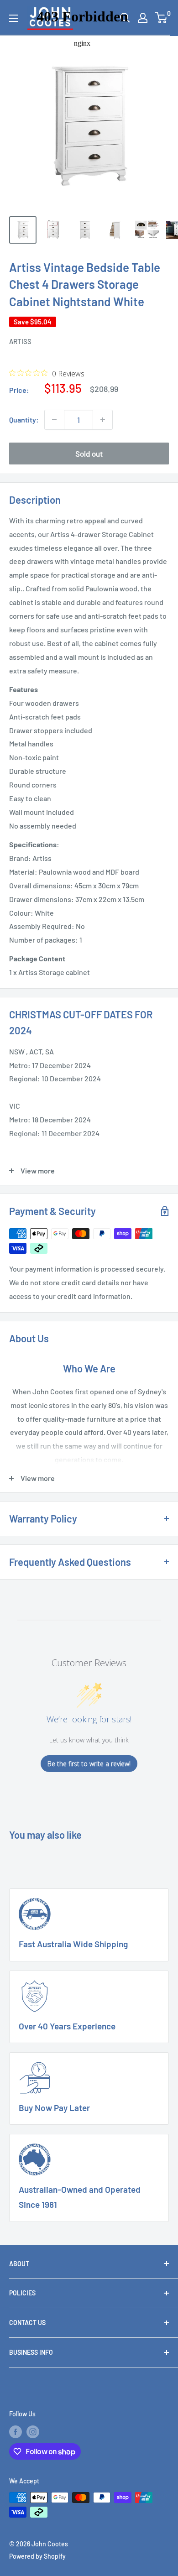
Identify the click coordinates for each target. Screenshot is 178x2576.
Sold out (89, 454)
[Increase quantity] (103, 420)
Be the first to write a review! (89, 1764)
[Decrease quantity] (54, 420)
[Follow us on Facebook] (16, 2431)
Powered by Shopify (37, 2556)
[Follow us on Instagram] (33, 2431)
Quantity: (24, 420)
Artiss (20, 341)
